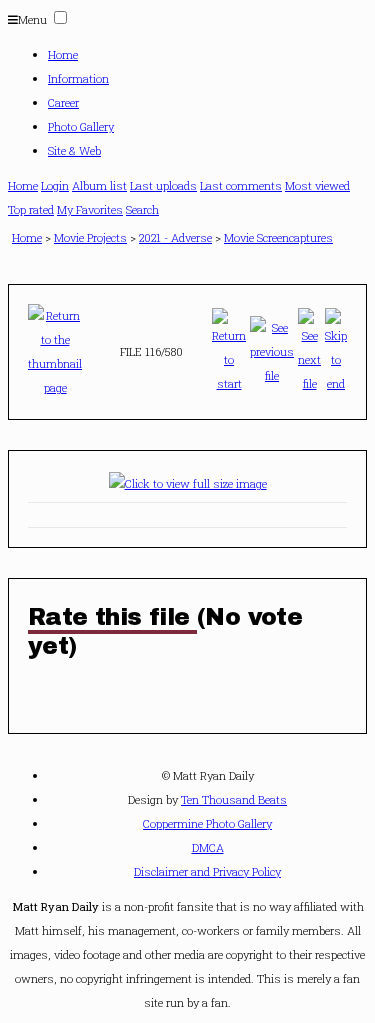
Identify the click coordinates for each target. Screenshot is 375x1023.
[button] (60, 17)
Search (142, 209)
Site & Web (74, 150)
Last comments (241, 185)
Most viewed (317, 185)
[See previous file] (272, 347)
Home (63, 54)
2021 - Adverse (175, 237)
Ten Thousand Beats (234, 799)
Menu (32, 19)
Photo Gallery (81, 126)
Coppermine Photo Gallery (207, 823)
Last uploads (163, 185)
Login (55, 185)
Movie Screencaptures (278, 237)
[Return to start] (229, 347)
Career (63, 102)
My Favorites (90, 209)
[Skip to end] (336, 347)
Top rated (31, 209)
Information (78, 78)
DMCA (208, 847)
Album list (99, 185)
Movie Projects (90, 237)
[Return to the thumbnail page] (55, 347)
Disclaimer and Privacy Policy (207, 871)
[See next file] (309, 347)
